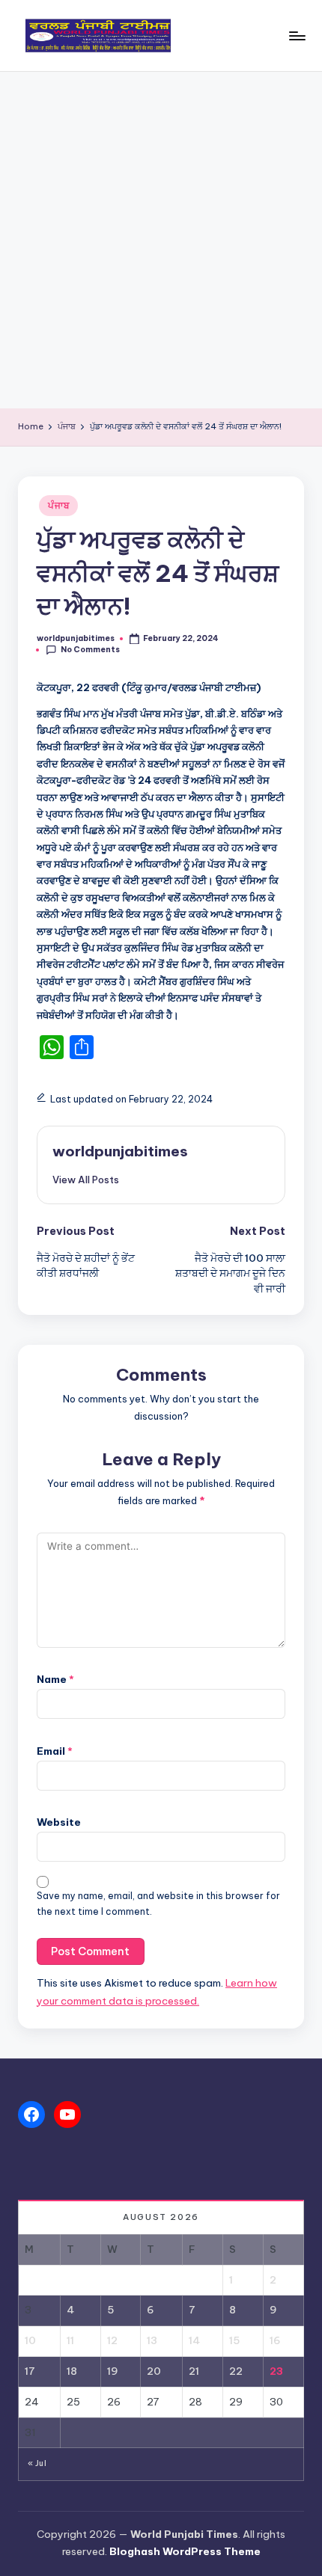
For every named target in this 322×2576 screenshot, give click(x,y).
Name (55, 1679)
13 (152, 2340)
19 (113, 2371)
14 (194, 2340)
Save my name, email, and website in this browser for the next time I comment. (158, 1904)
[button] (86, 1180)
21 (194, 2371)
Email (55, 1751)
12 (112, 2340)
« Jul (37, 2463)
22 (236, 2371)
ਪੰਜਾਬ (58, 505)
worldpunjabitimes (120, 1151)
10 (30, 2340)
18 (72, 2371)
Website (59, 1822)
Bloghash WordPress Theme (185, 2551)
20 (154, 2371)
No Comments (90, 650)
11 (70, 2340)
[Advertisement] (161, 240)
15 (234, 2340)
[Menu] (297, 36)
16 (275, 2340)
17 (30, 2371)
